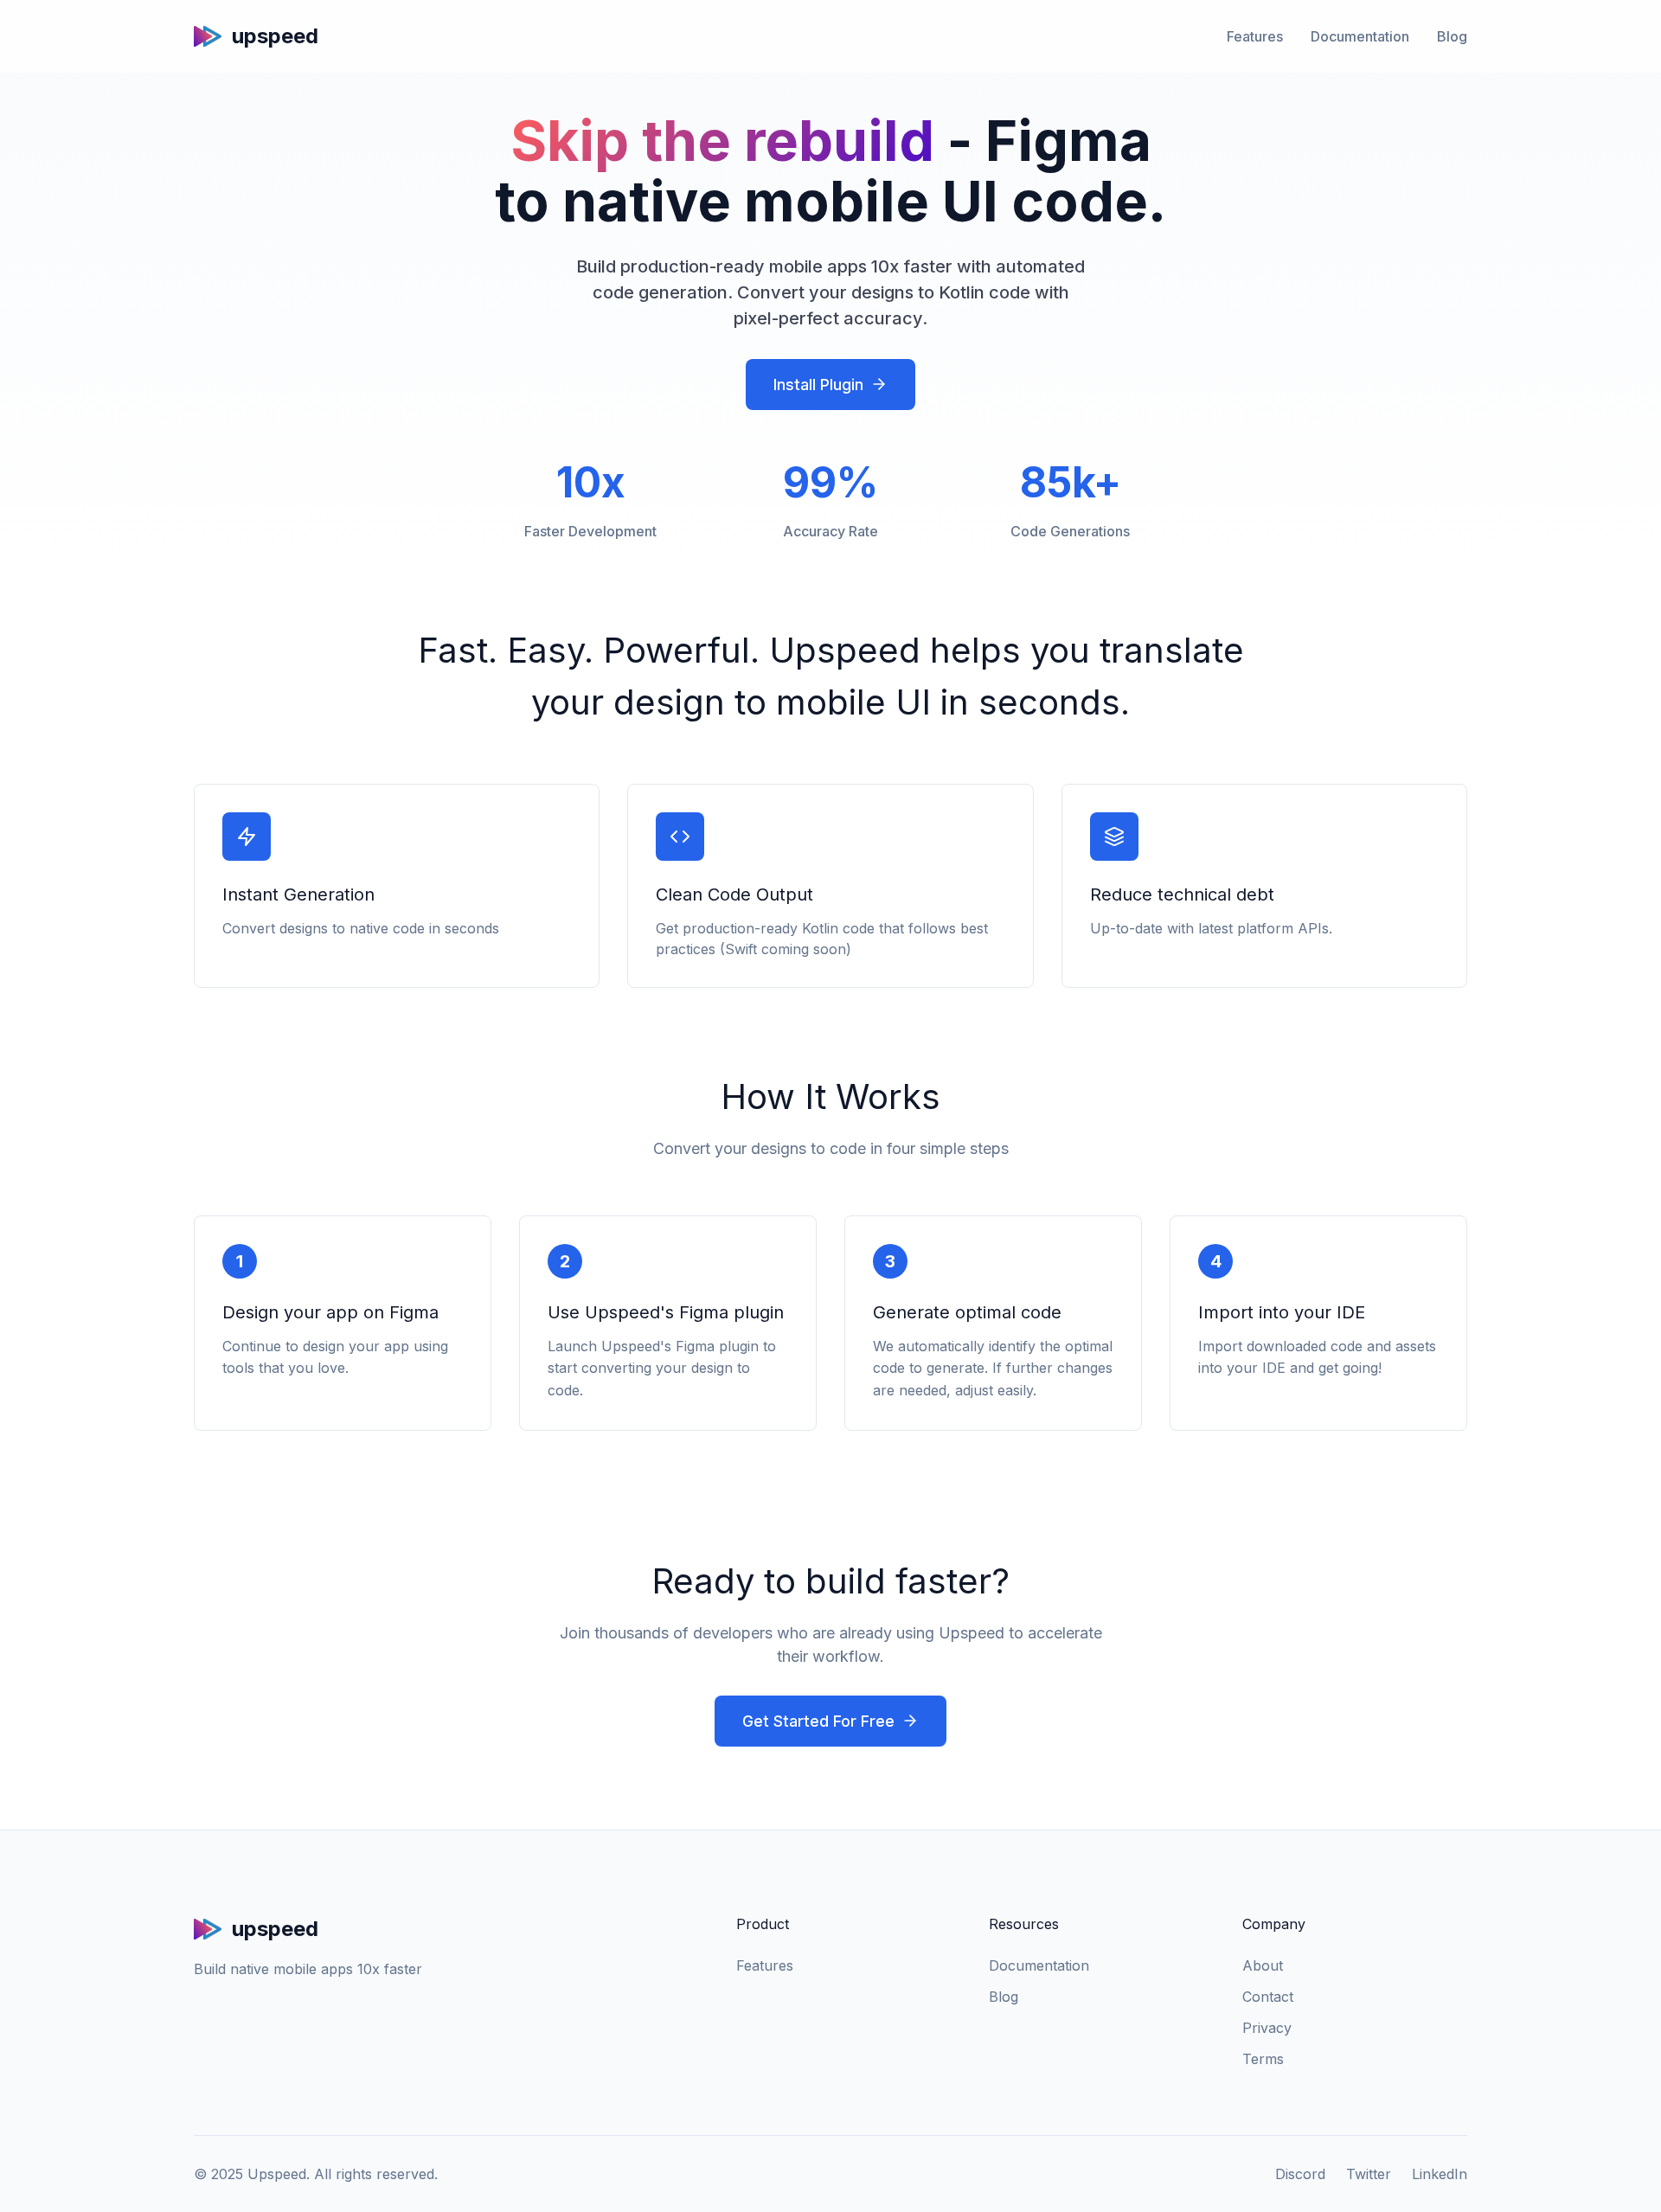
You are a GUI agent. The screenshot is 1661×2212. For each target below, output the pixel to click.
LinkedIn (1440, 2174)
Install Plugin (818, 385)
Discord (1300, 2174)
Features (1255, 36)
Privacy (1267, 2028)
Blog (1452, 36)
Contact (1268, 1997)
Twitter (1369, 2174)
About (1263, 1965)
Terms (1263, 2059)
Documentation (1360, 36)
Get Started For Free (818, 1721)
